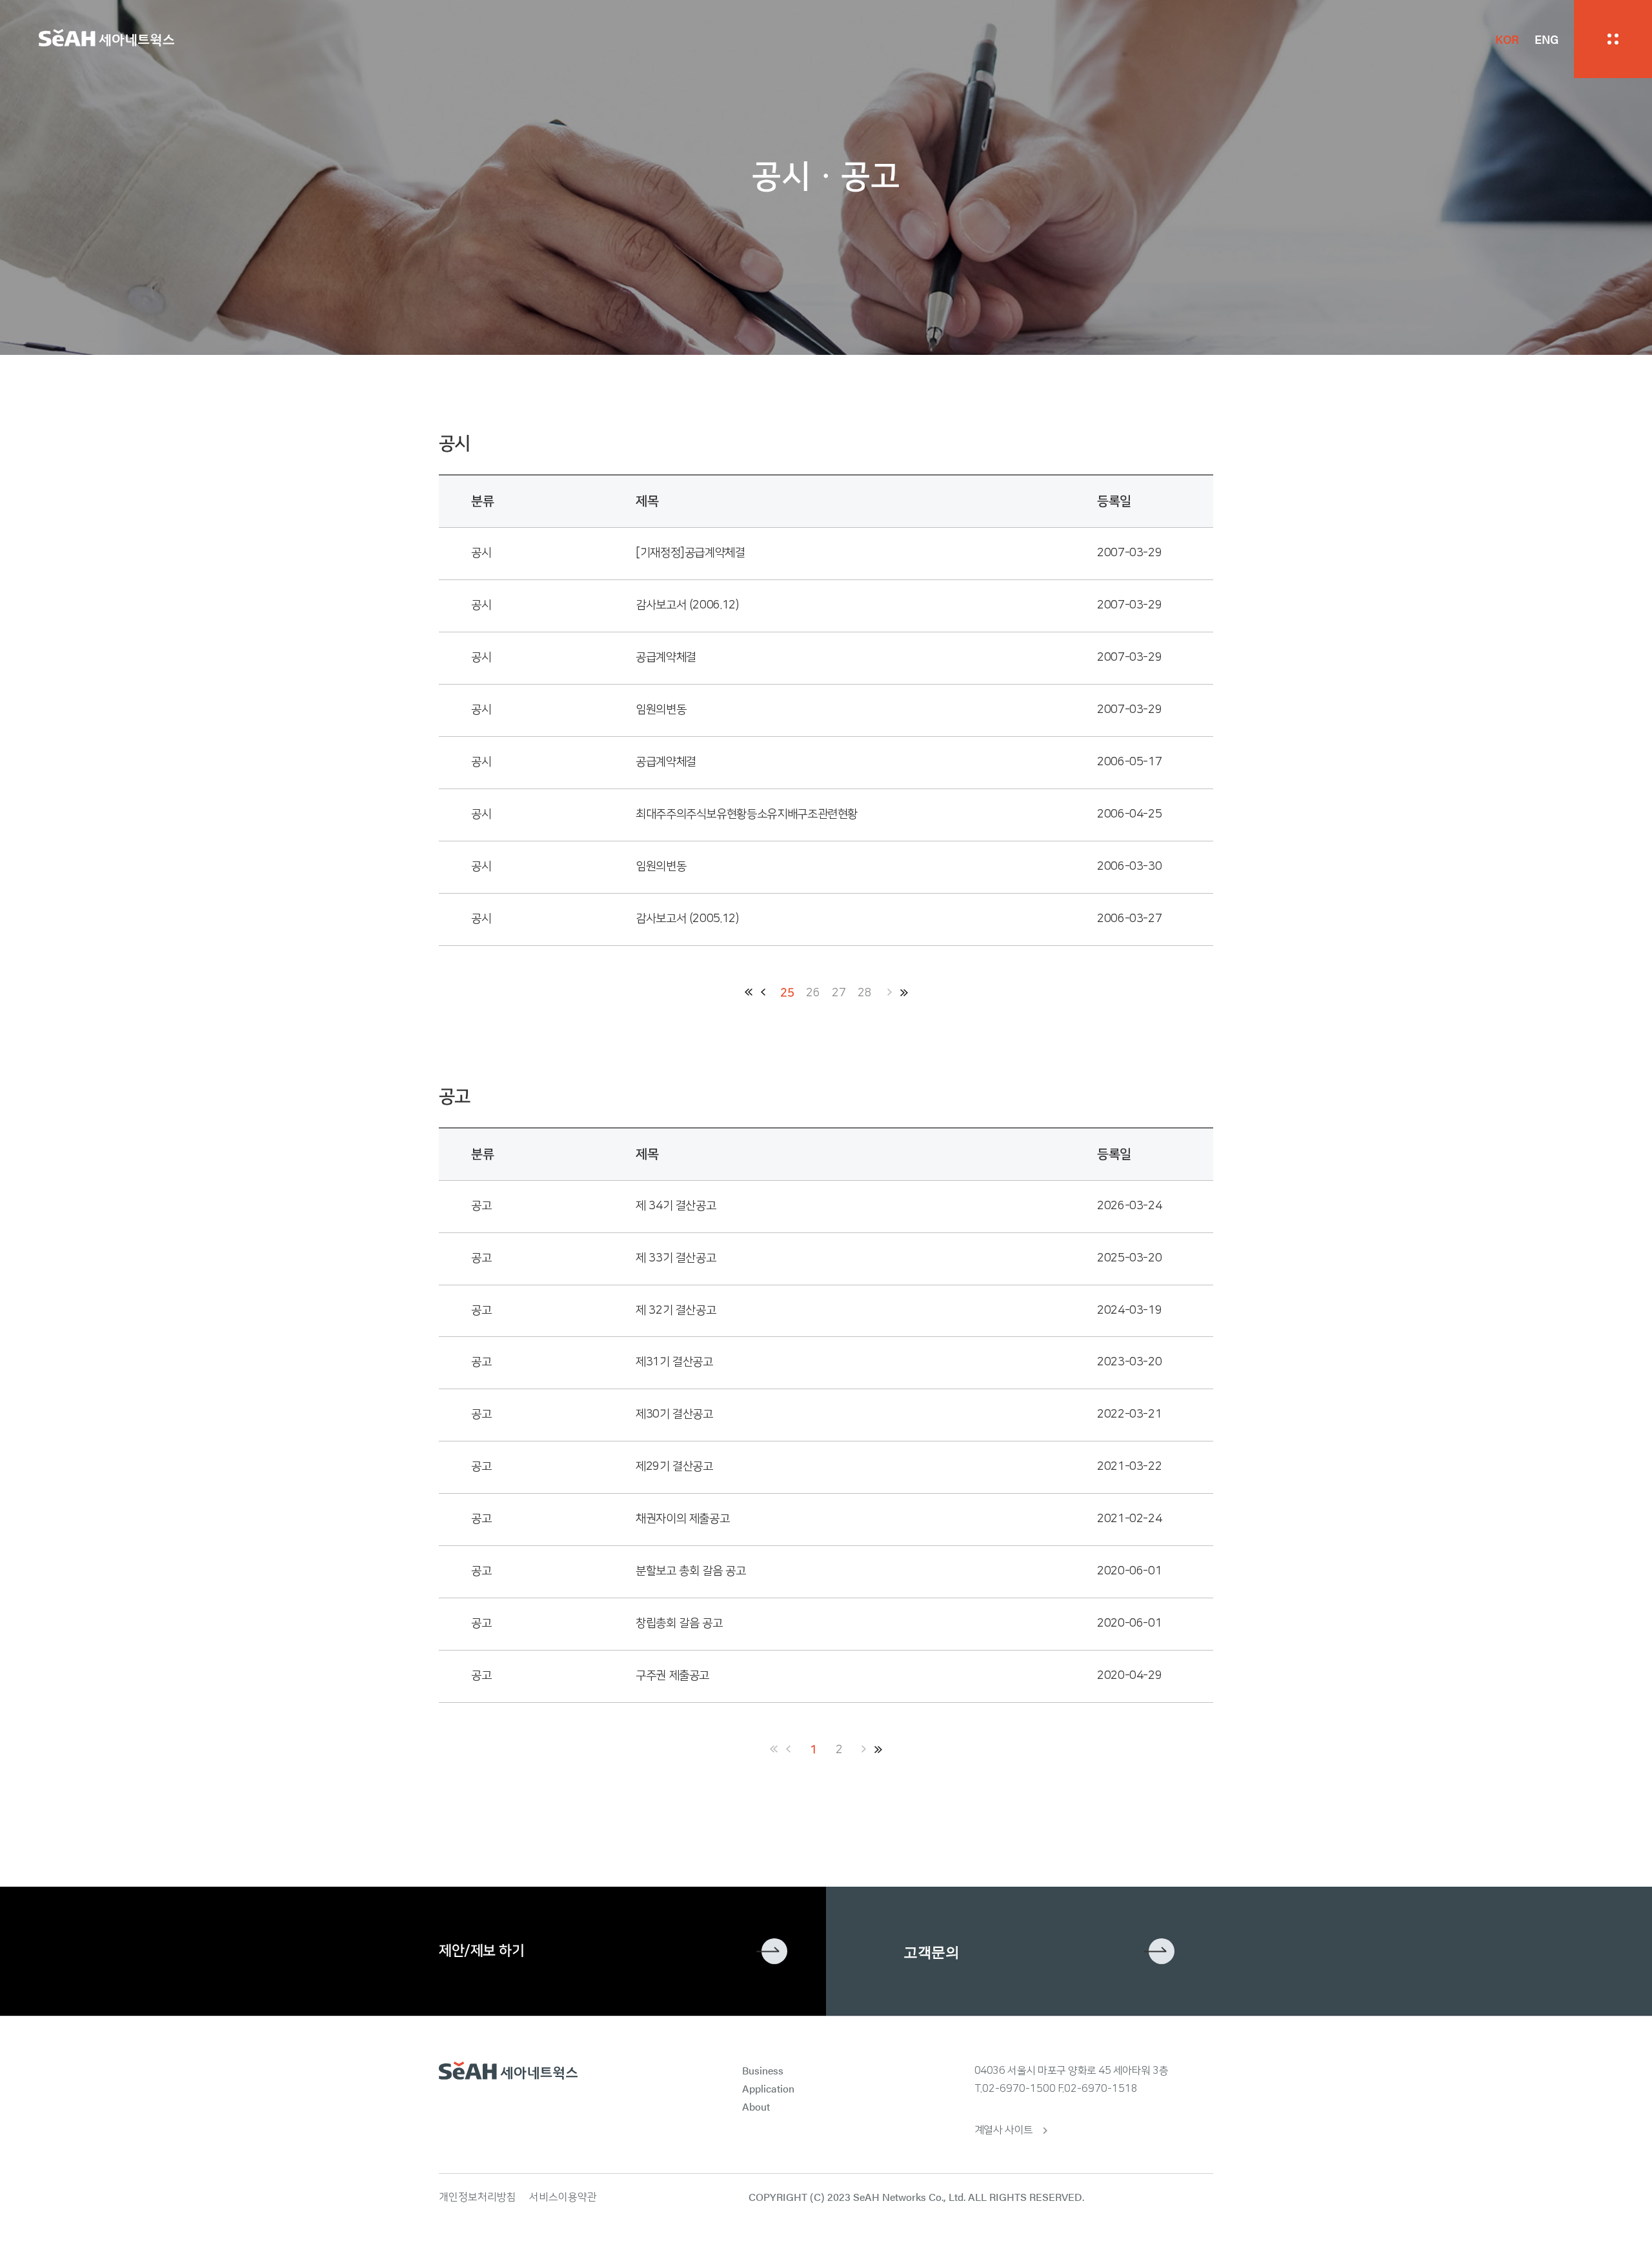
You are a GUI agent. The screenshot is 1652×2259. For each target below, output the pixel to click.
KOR (1507, 39)
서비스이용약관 (563, 2197)
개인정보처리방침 (478, 2197)
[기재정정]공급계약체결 (690, 553)
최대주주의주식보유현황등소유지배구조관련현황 (747, 814)
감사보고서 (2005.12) (687, 919)
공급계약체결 (666, 658)
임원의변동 (661, 710)
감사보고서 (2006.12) (687, 605)
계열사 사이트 (1004, 2130)
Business (763, 2070)
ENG (1546, 39)
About (756, 2106)
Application (768, 2088)
